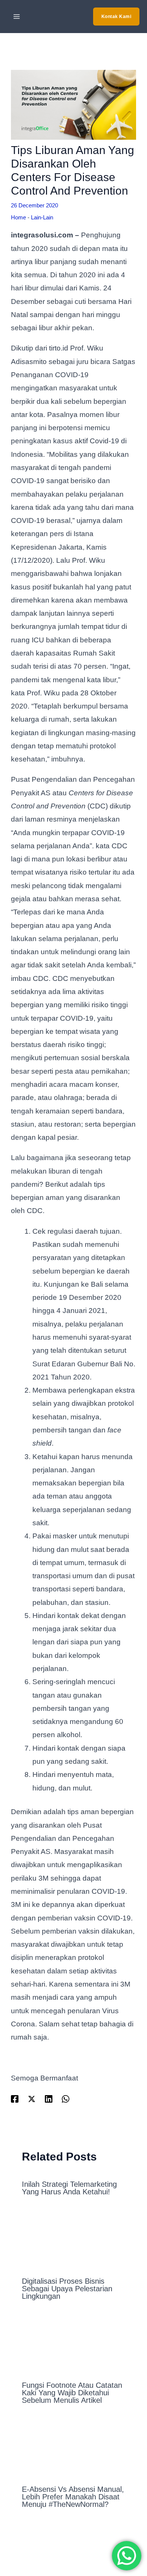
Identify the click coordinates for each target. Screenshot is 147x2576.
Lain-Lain (42, 217)
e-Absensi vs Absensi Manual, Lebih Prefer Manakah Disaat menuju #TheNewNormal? (73, 2497)
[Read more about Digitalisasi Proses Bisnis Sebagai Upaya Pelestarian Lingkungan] (74, 2240)
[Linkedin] (49, 2099)
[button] (116, 17)
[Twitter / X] (32, 2099)
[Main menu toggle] (17, 17)
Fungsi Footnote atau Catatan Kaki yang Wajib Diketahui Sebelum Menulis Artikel (72, 2393)
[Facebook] (15, 2099)
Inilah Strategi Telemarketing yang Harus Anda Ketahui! (69, 2188)
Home (18, 217)
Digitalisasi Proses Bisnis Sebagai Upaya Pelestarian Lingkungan (67, 2289)
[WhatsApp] (66, 2099)
